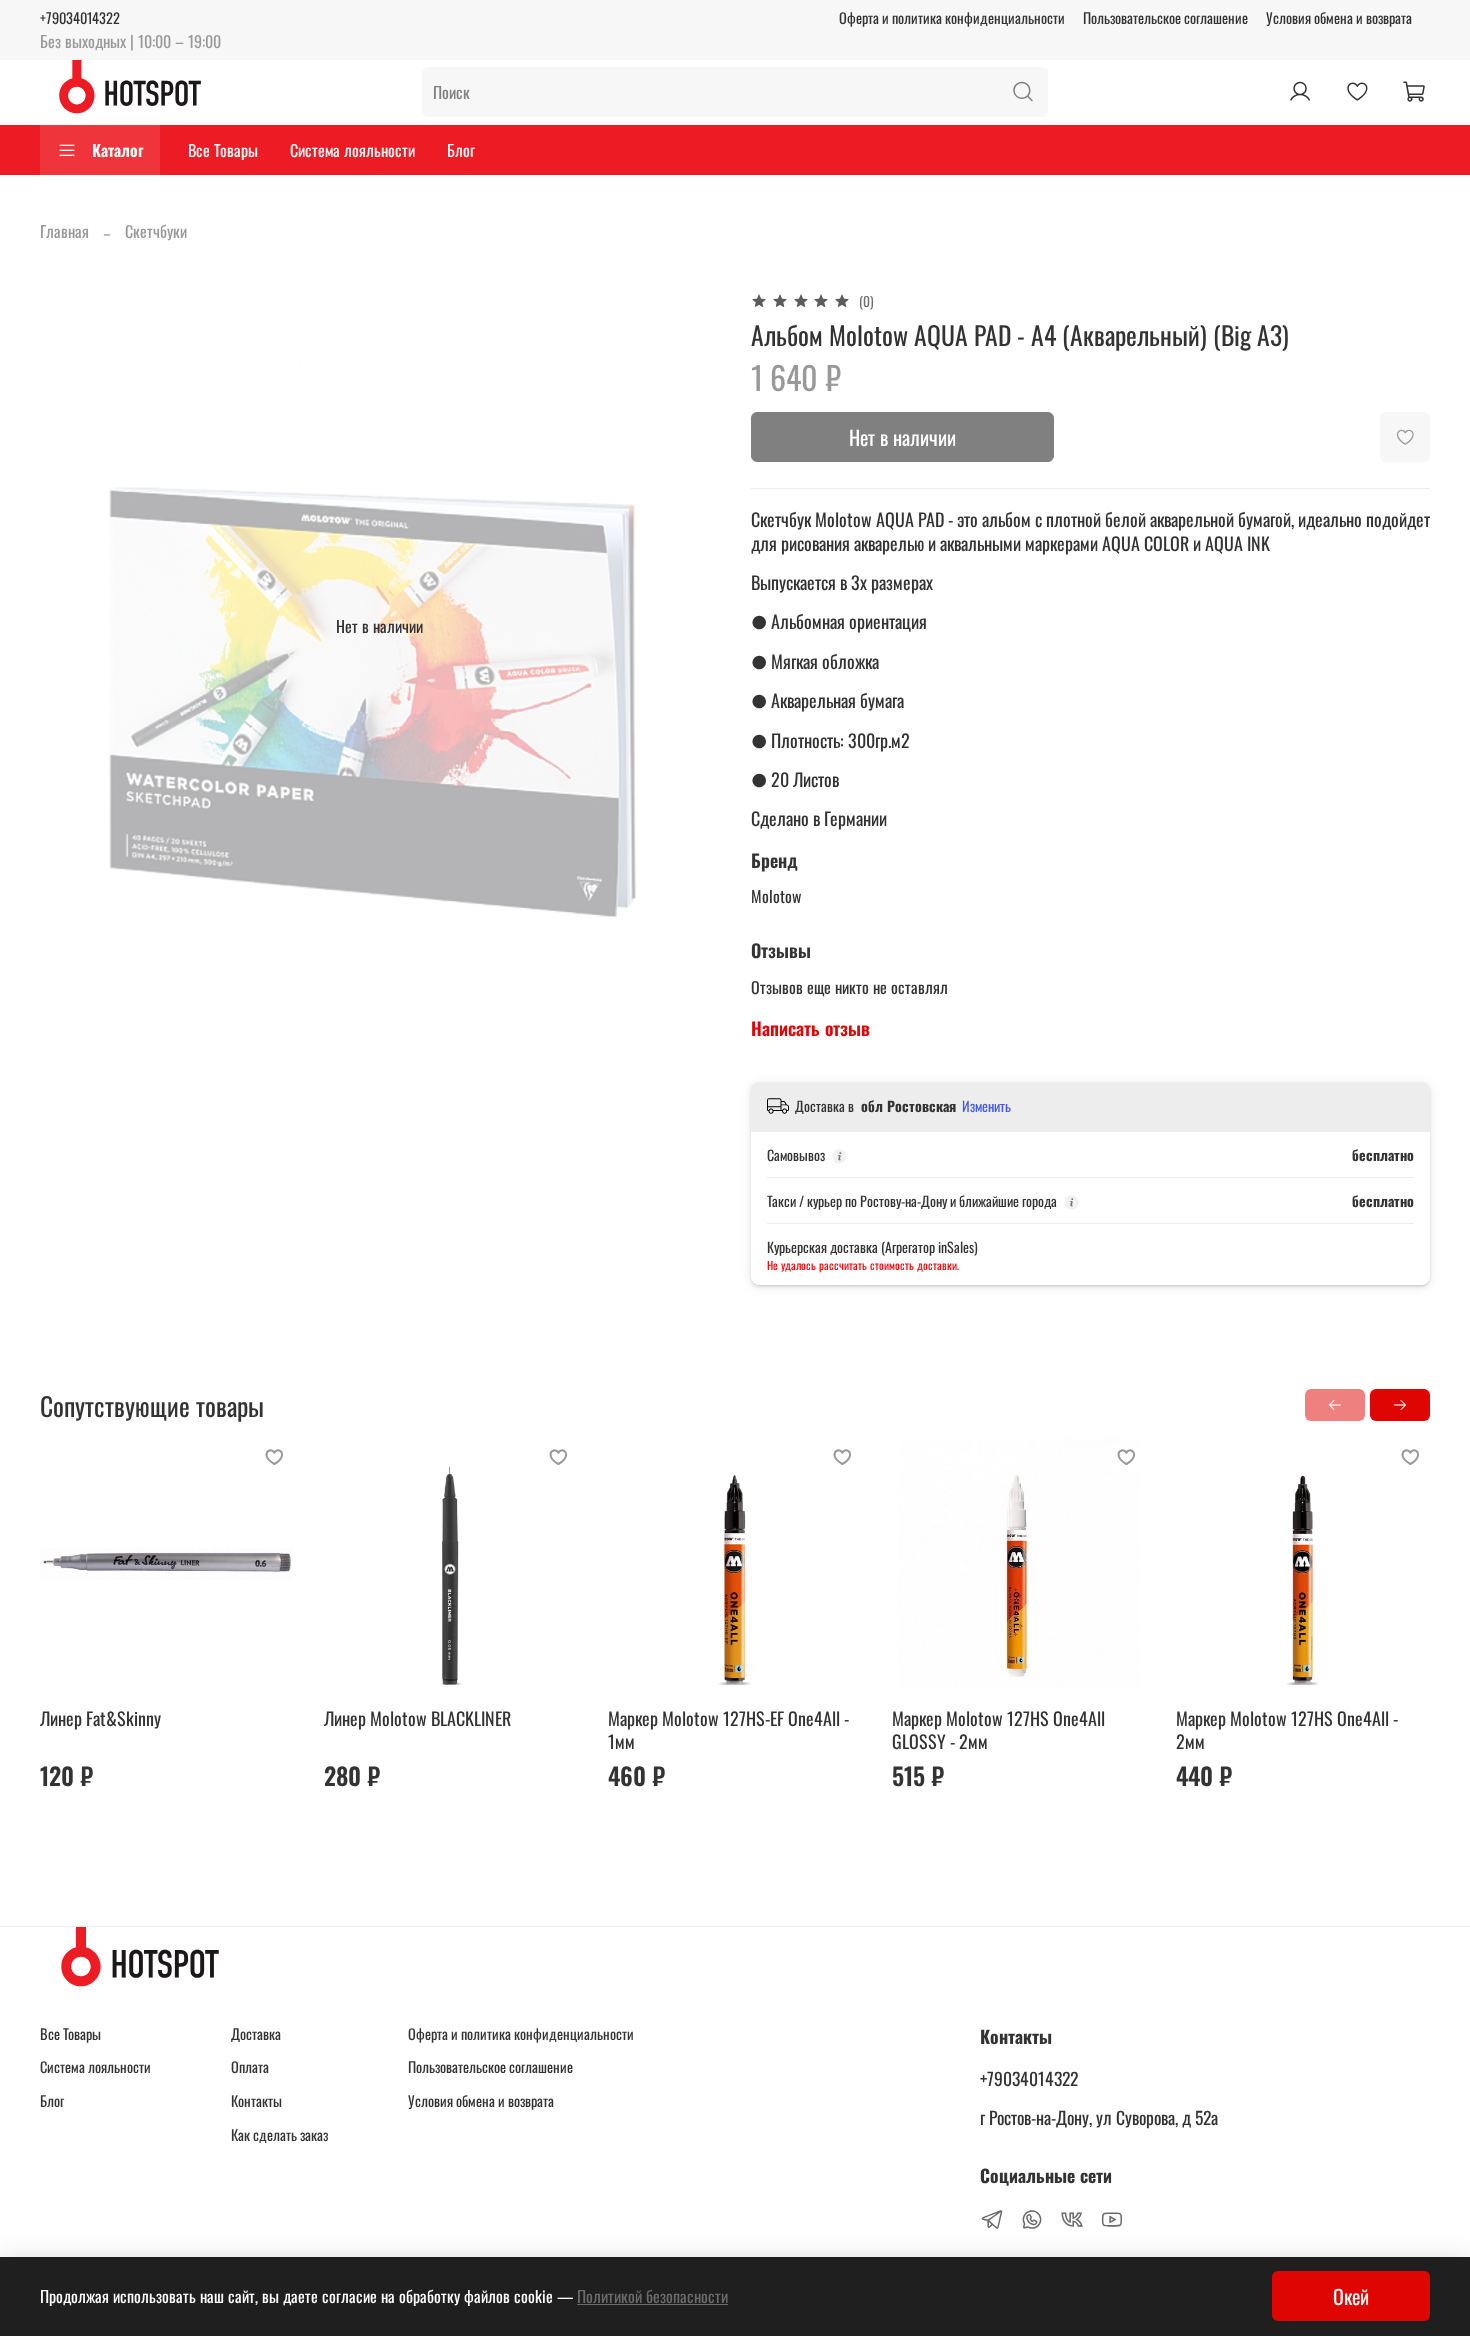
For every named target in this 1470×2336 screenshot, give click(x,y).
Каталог (117, 150)
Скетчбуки (156, 231)
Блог (461, 150)
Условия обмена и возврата (1339, 17)
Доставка (256, 2033)
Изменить (986, 1106)
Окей (1351, 2296)
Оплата (250, 2066)
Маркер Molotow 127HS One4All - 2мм (1287, 1729)
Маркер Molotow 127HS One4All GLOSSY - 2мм (998, 1729)
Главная (64, 231)
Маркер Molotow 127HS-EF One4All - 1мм (728, 1729)
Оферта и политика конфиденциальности (952, 17)
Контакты (256, 2100)
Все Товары (223, 150)
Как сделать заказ (279, 2134)
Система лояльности (352, 150)
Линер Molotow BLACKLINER (417, 1718)
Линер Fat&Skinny (100, 1718)
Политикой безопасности (652, 2296)
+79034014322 (80, 17)
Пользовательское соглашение (1165, 17)
